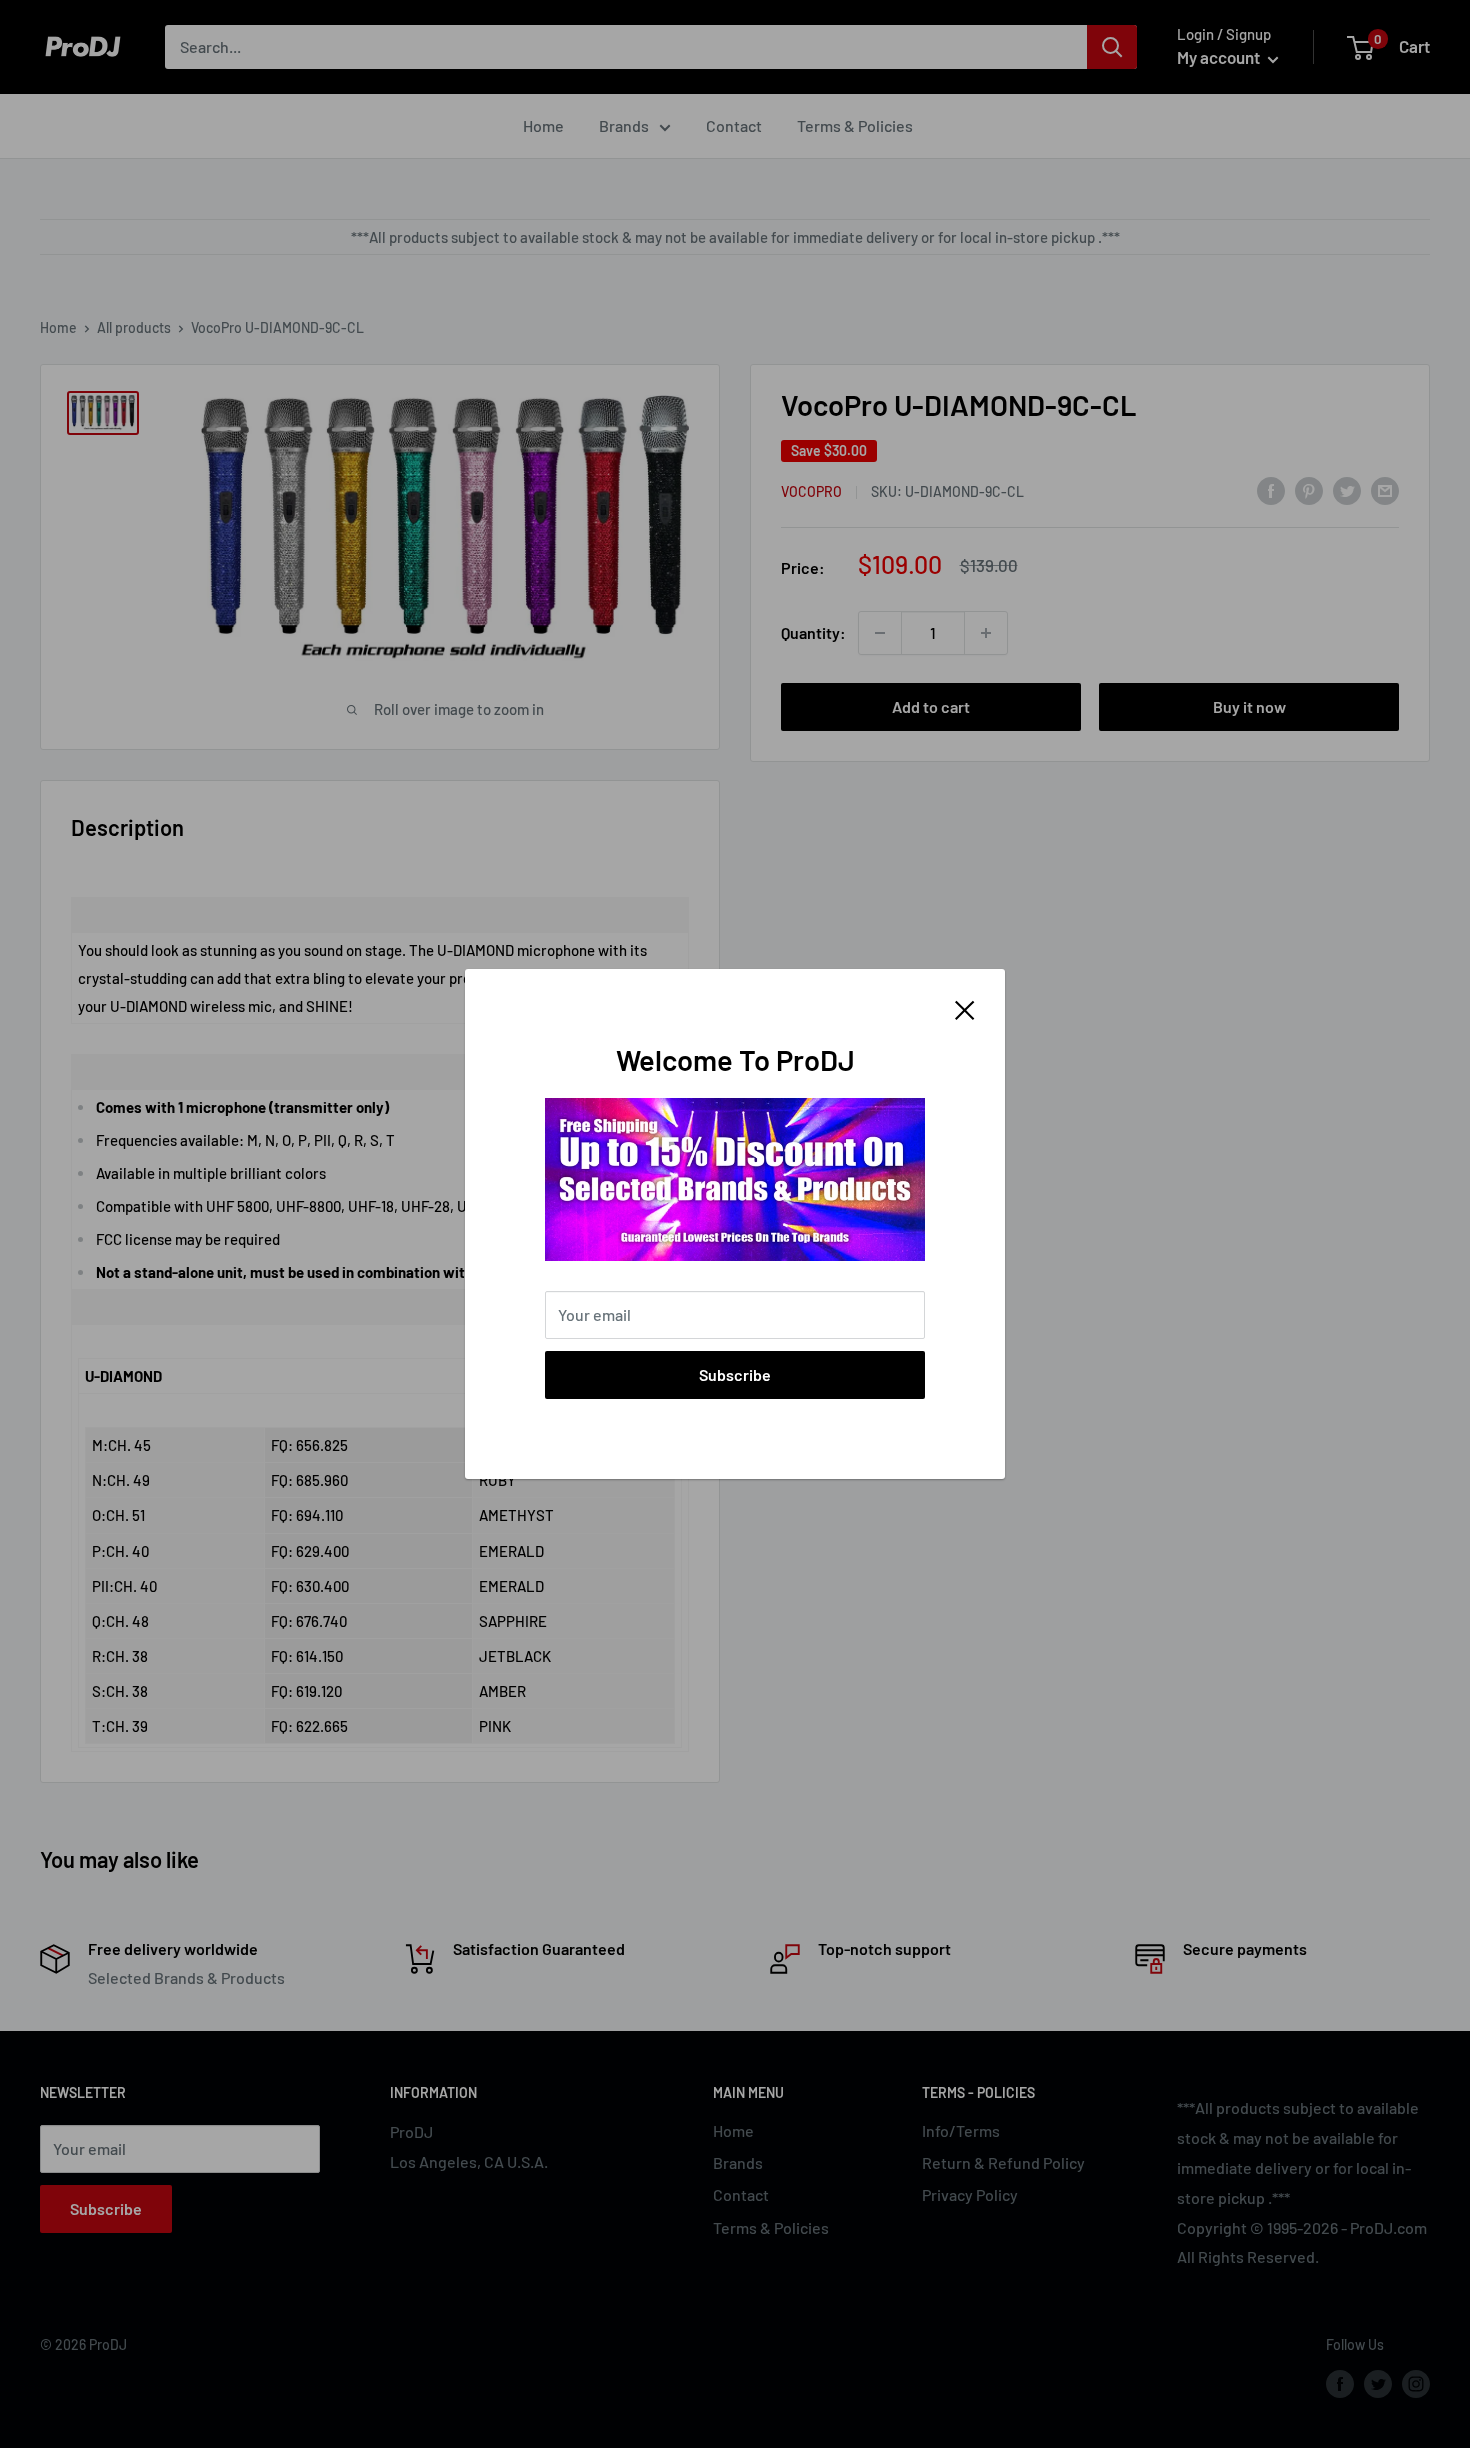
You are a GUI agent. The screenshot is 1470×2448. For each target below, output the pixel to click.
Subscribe (735, 1374)
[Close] (965, 1008)
